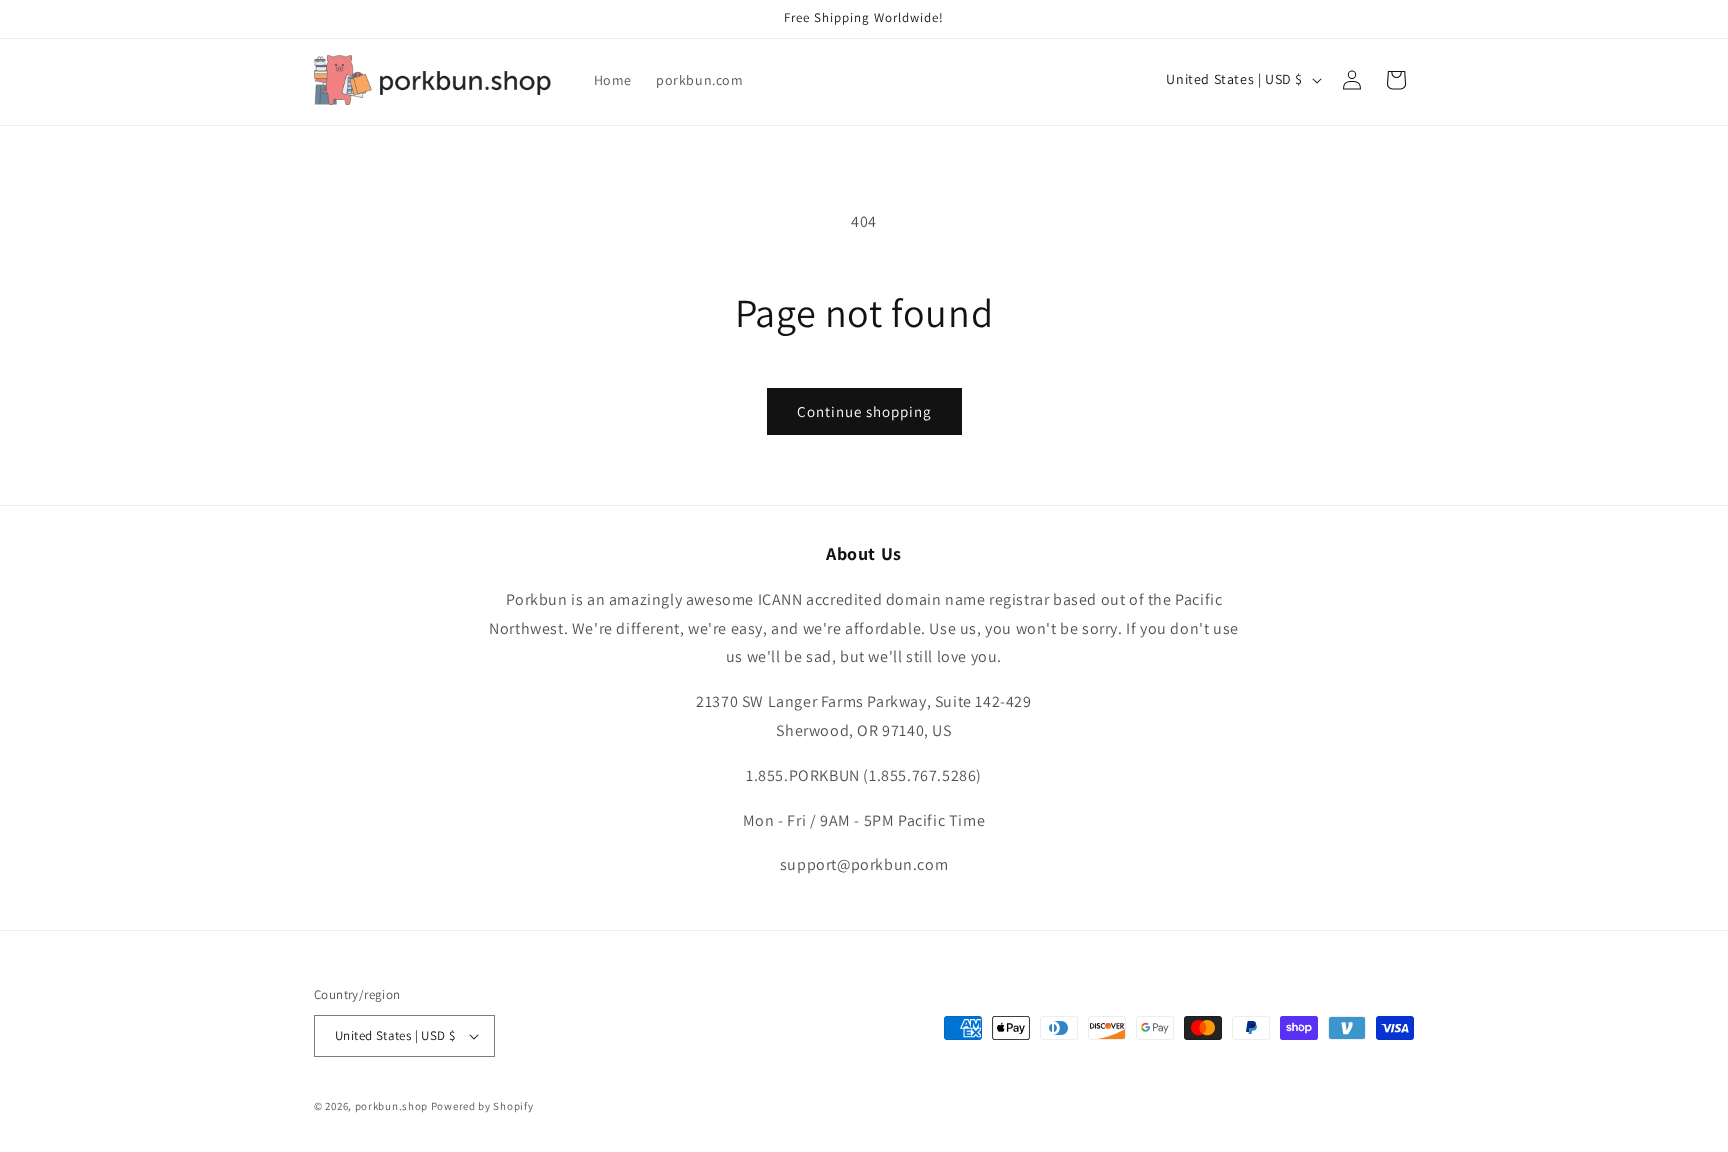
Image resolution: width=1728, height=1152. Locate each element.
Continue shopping (864, 411)
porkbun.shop (391, 1106)
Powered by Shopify (482, 1106)
